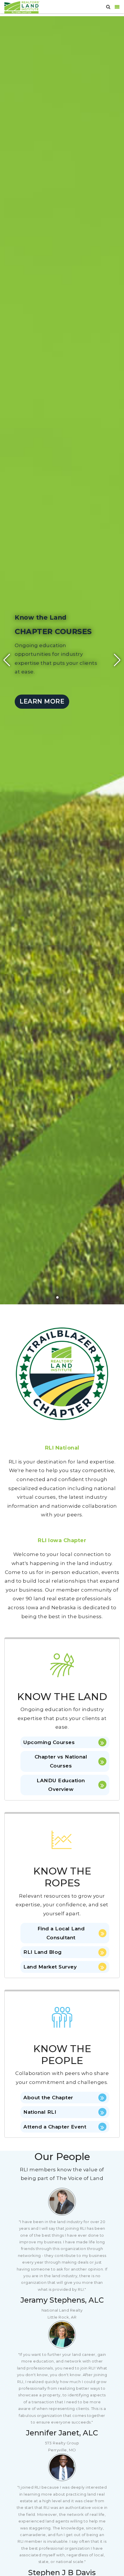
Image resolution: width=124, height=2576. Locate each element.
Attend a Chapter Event (55, 2127)
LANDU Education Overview (61, 1785)
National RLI (40, 2112)
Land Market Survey (50, 1967)
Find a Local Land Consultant (61, 1933)
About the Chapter (48, 2098)
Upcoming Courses (49, 1742)
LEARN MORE (42, 701)
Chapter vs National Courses (61, 1761)
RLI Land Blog (43, 1952)
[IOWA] (22, 7)
